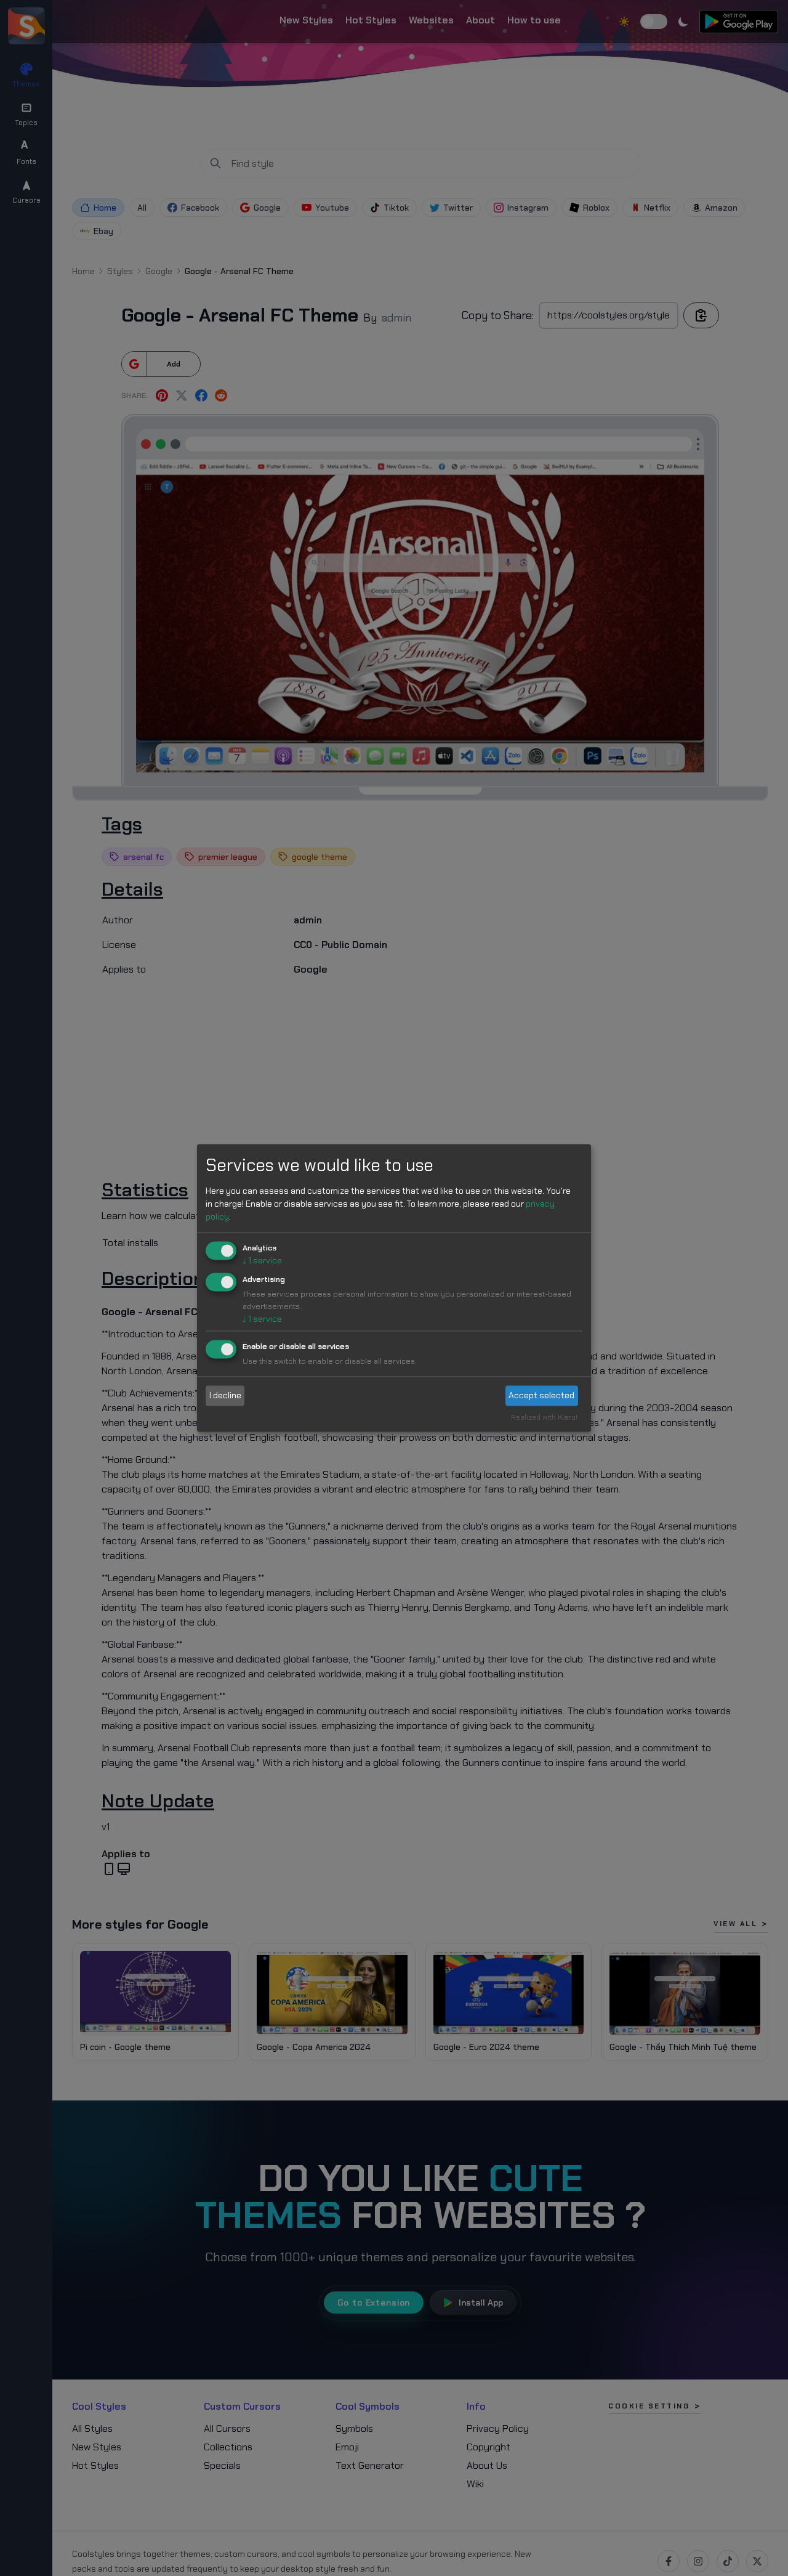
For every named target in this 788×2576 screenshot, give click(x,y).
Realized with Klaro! (544, 1418)
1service (262, 1260)
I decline (225, 1395)
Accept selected (541, 1395)
